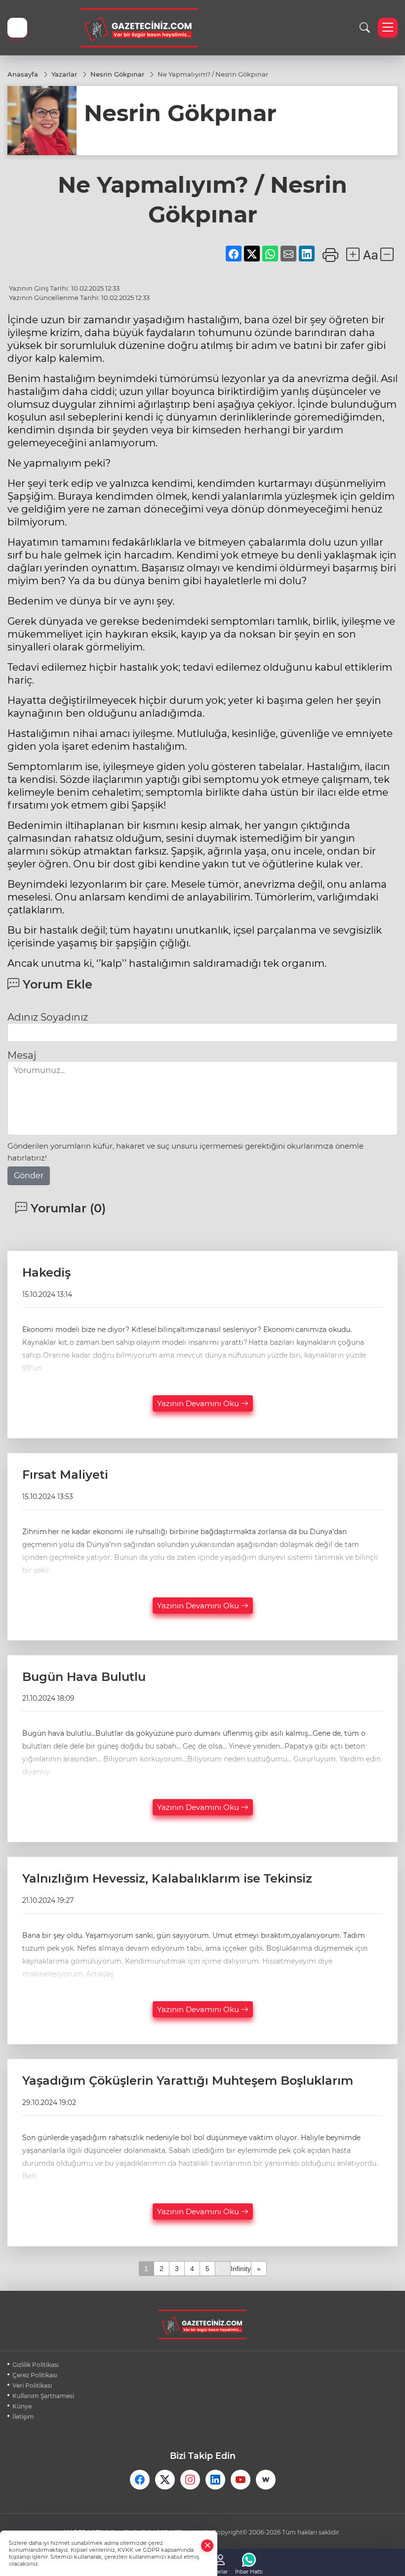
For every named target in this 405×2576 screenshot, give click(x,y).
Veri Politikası (32, 2385)
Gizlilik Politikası (36, 2365)
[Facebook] (140, 2480)
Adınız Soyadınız (48, 1017)
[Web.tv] (266, 2480)
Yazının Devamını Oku (199, 1403)
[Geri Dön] (17, 28)
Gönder (29, 1176)
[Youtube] (241, 2480)
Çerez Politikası (35, 2375)
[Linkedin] (215, 2480)
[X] (165, 2480)
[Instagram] (190, 2480)
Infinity (241, 2269)
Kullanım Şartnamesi (43, 2396)
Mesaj (22, 1055)
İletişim (23, 2417)
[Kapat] (207, 2546)
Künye (22, 2406)
